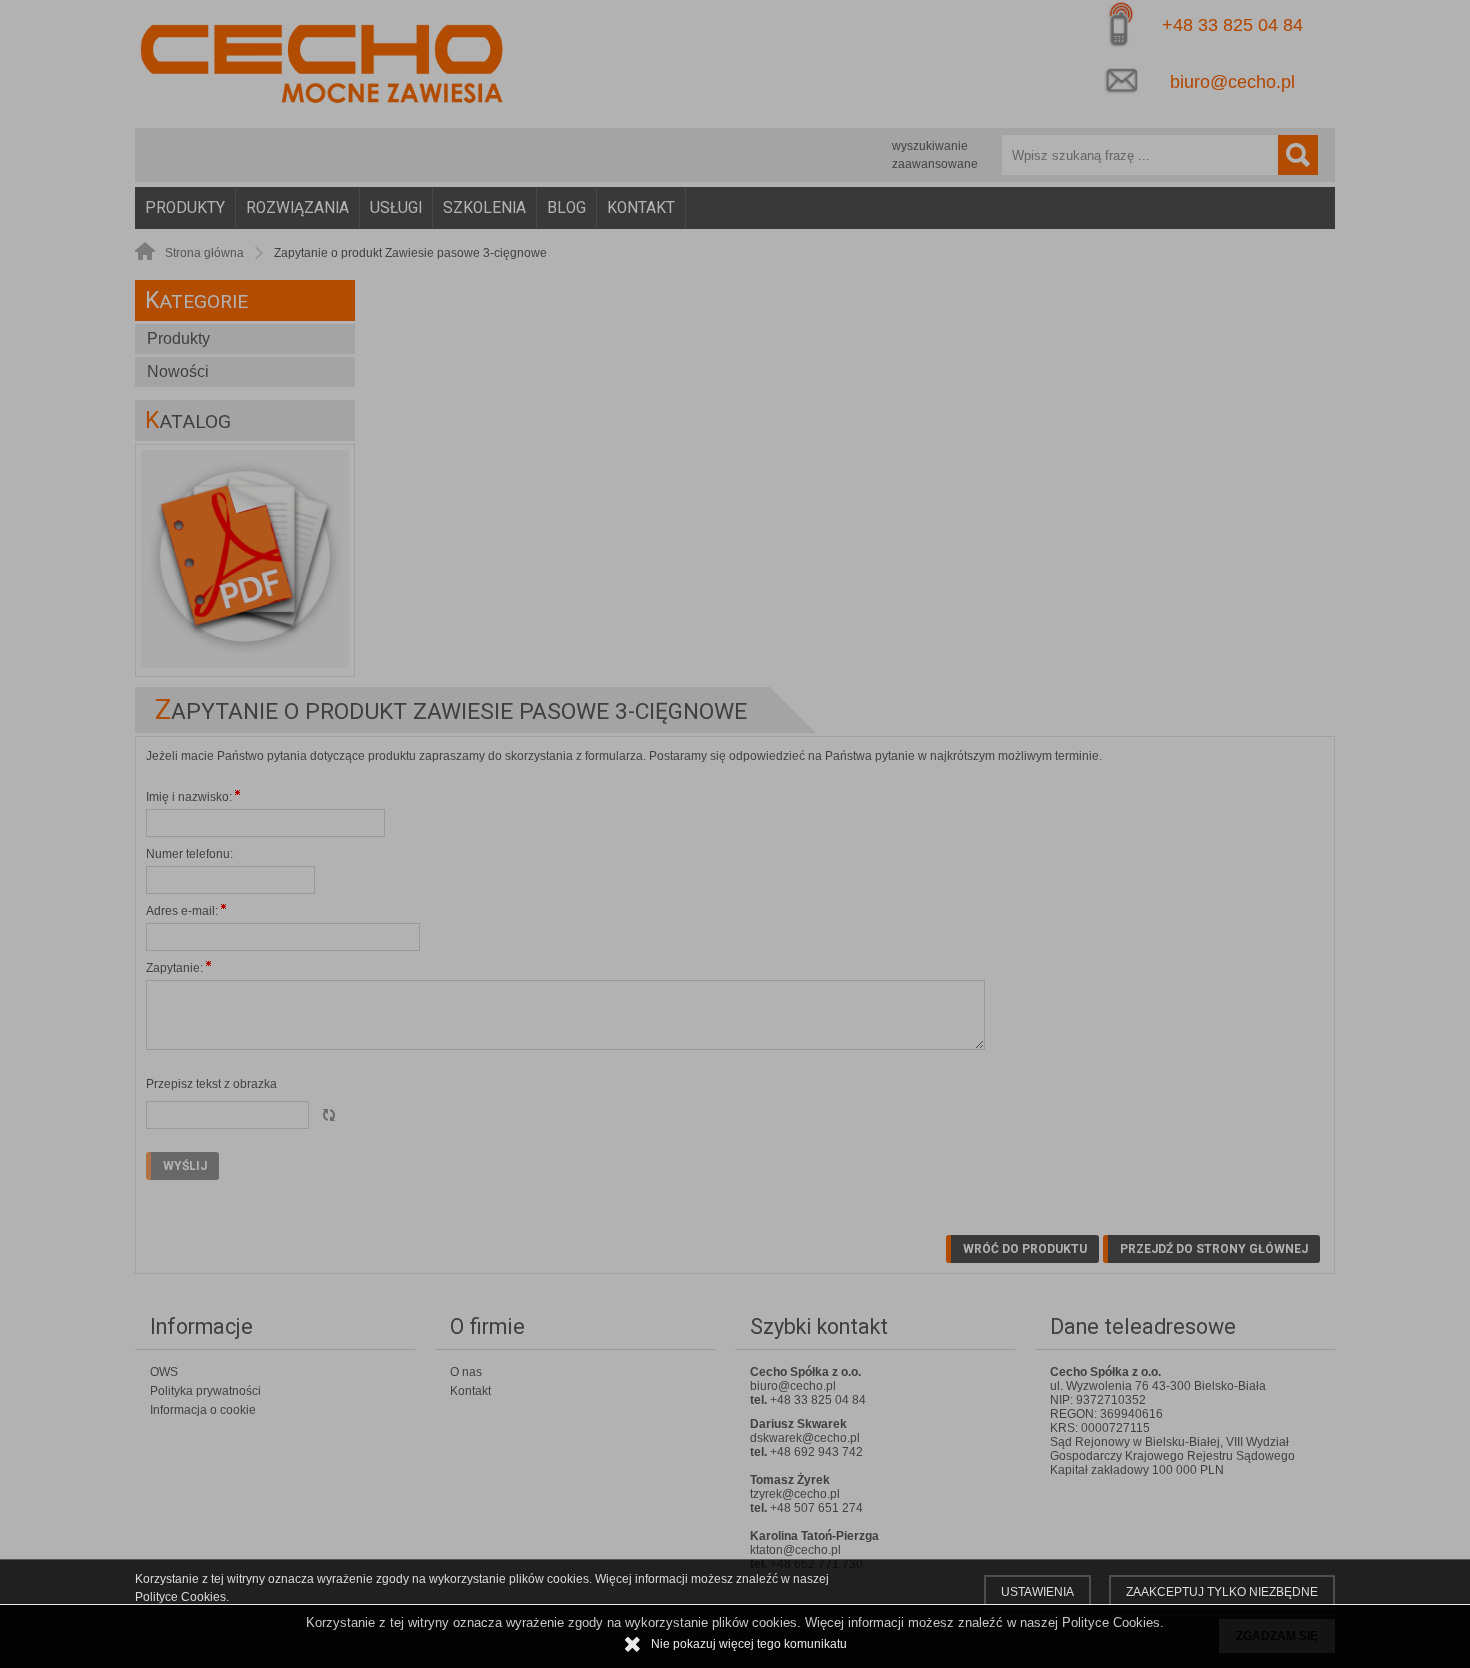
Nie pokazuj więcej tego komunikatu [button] (749, 1644)
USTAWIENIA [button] (1037, 1592)
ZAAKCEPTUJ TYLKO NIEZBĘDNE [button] (1222, 1592)
